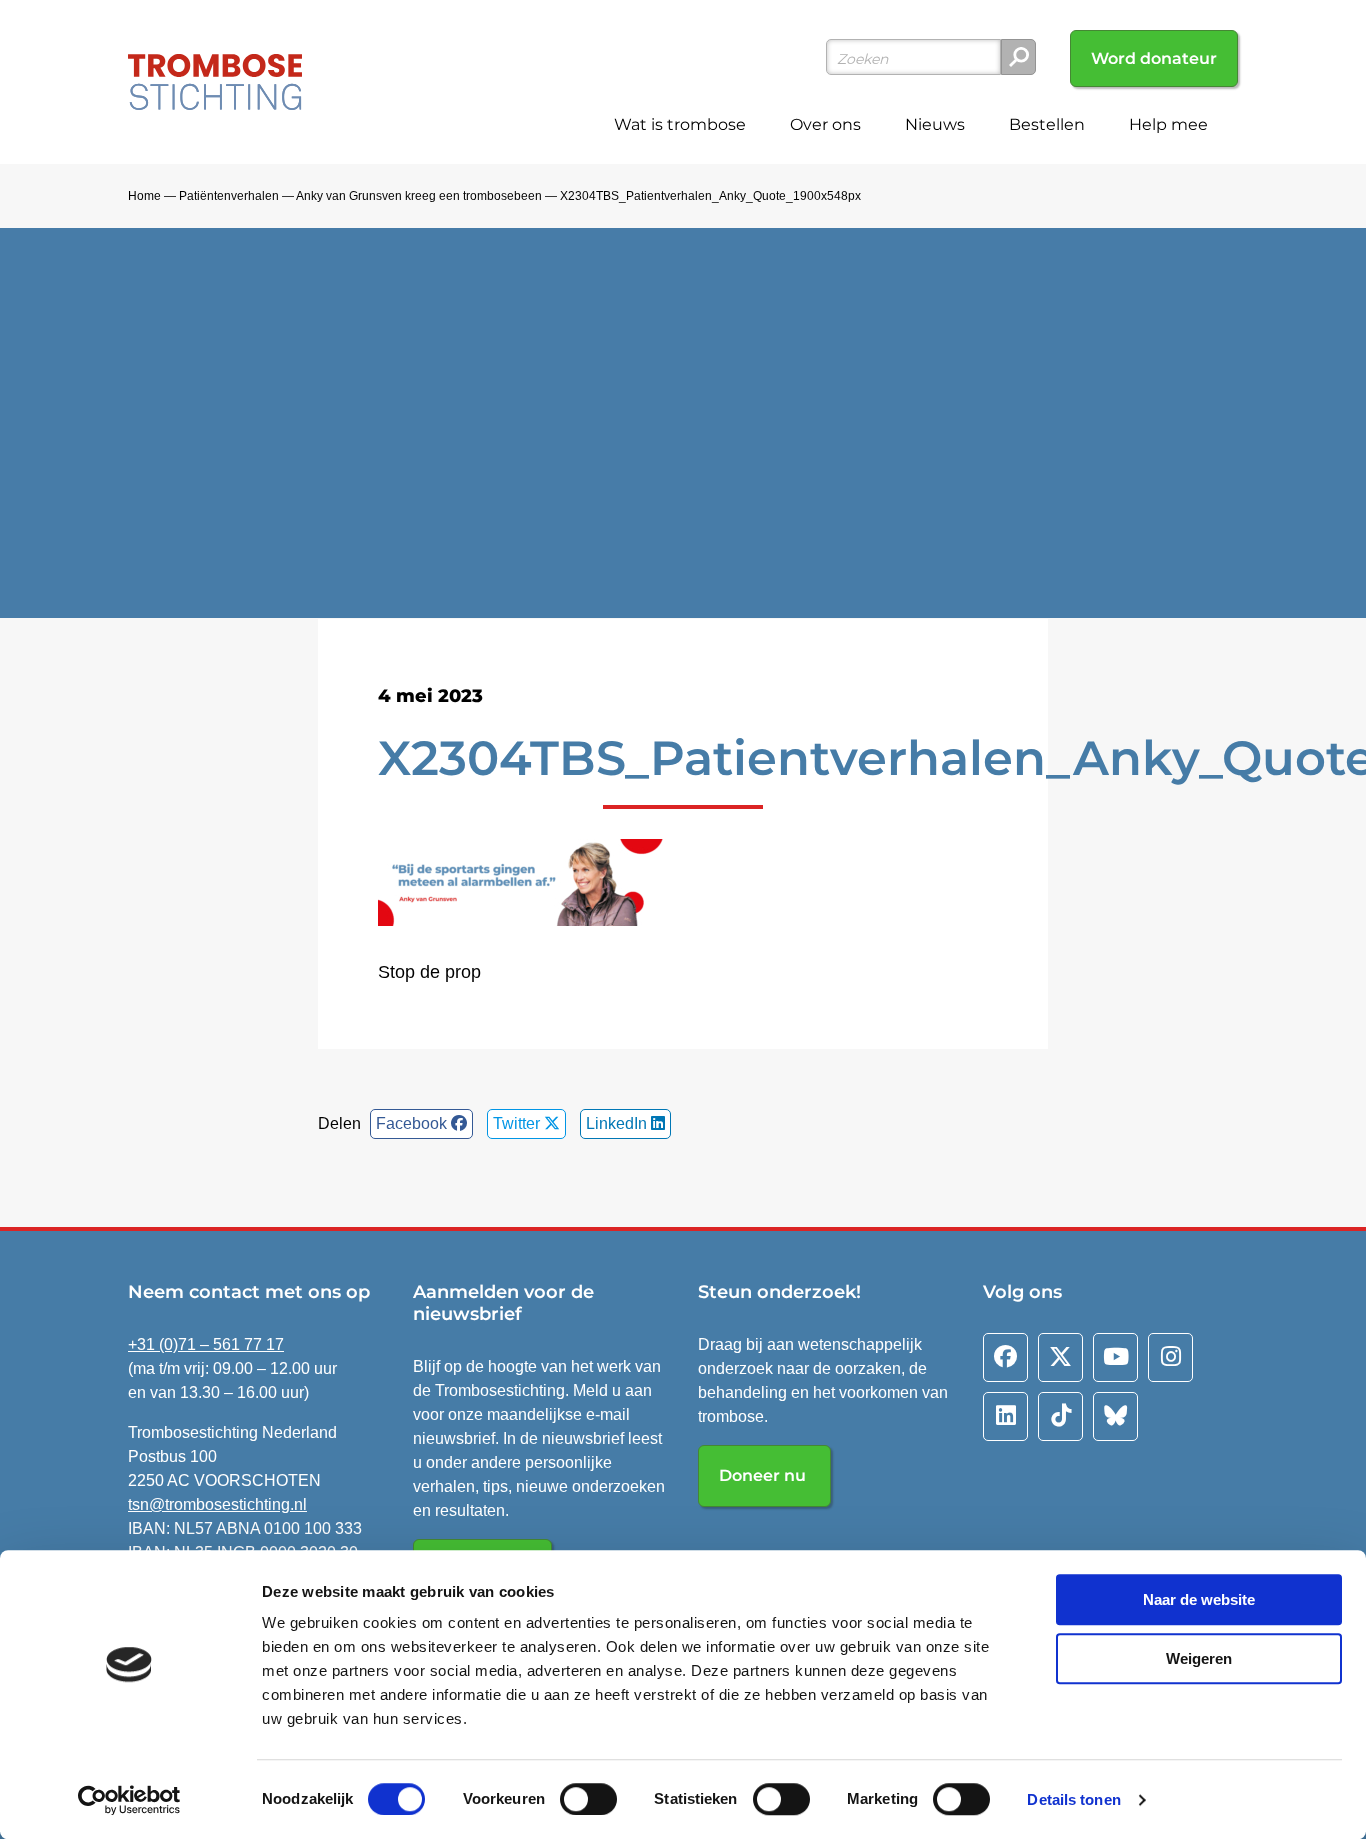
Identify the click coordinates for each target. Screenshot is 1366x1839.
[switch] (588, 1799)
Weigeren (1199, 1658)
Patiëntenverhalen (229, 196)
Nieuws (935, 124)
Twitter (518, 1123)
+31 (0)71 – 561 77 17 (206, 1344)
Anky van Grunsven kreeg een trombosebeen (419, 196)
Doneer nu (764, 1475)
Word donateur (1154, 58)
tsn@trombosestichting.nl (217, 1504)
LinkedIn (618, 1123)
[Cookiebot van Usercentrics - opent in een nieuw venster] (129, 1800)
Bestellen (1047, 124)
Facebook (413, 1123)
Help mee (1168, 124)
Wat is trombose (680, 124)
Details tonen (1073, 1799)
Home (144, 196)
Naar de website (1199, 1599)
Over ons (825, 124)
